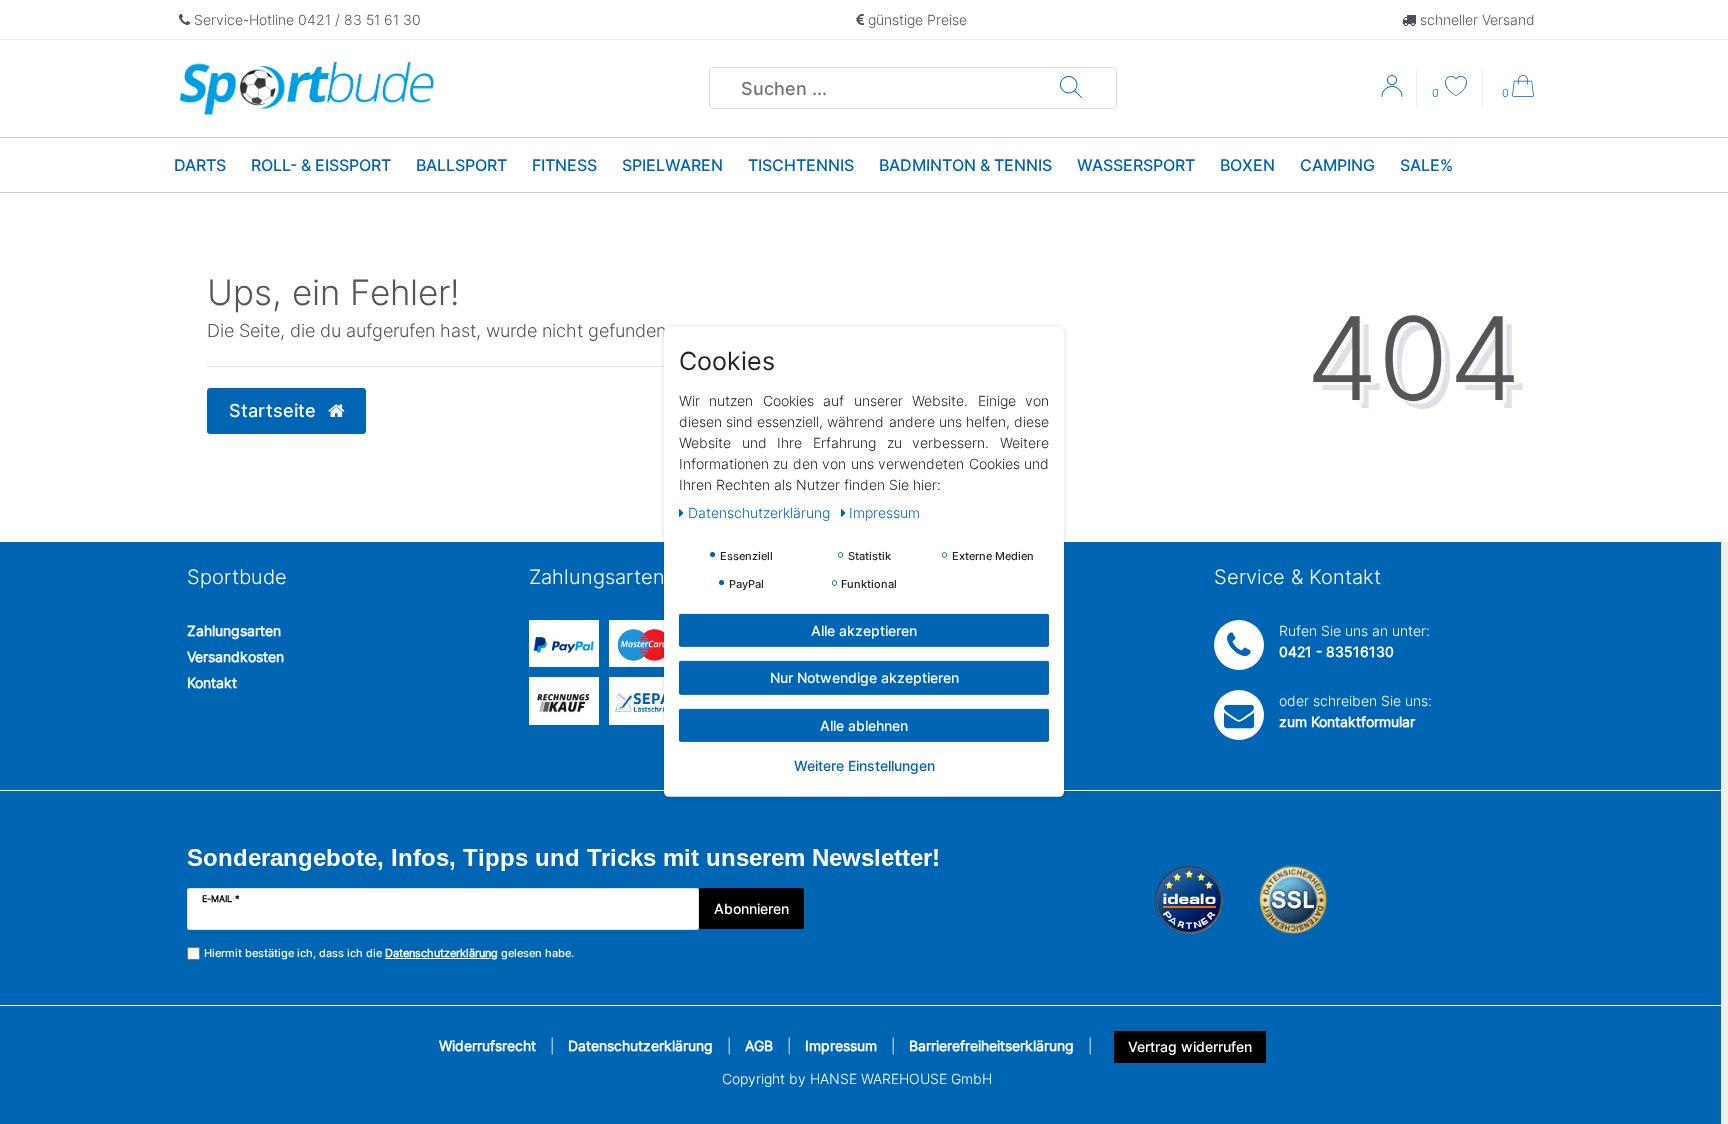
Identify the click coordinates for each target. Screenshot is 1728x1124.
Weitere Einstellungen (864, 765)
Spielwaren (672, 165)
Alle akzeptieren (864, 630)
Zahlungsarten (234, 630)
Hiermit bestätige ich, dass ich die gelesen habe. (389, 953)
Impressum (841, 1045)
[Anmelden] (1394, 93)
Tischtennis (801, 165)
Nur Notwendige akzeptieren (864, 677)
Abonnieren (751, 908)
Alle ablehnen (864, 725)
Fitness (564, 165)
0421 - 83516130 (1336, 651)
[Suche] (1071, 88)
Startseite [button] (275, 410)
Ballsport (461, 165)
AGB (759, 1045)
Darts (200, 165)
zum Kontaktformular (1347, 721)
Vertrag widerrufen (1190, 1046)
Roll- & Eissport (321, 165)
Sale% (1426, 165)
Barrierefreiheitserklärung (991, 1045)
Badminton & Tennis (965, 165)
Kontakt (212, 682)
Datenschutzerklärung (640, 1045)
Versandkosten (235, 656)
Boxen (1247, 165)
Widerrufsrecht (487, 1045)
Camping (1337, 165)
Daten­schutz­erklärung (761, 512)
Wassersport (1136, 165)
